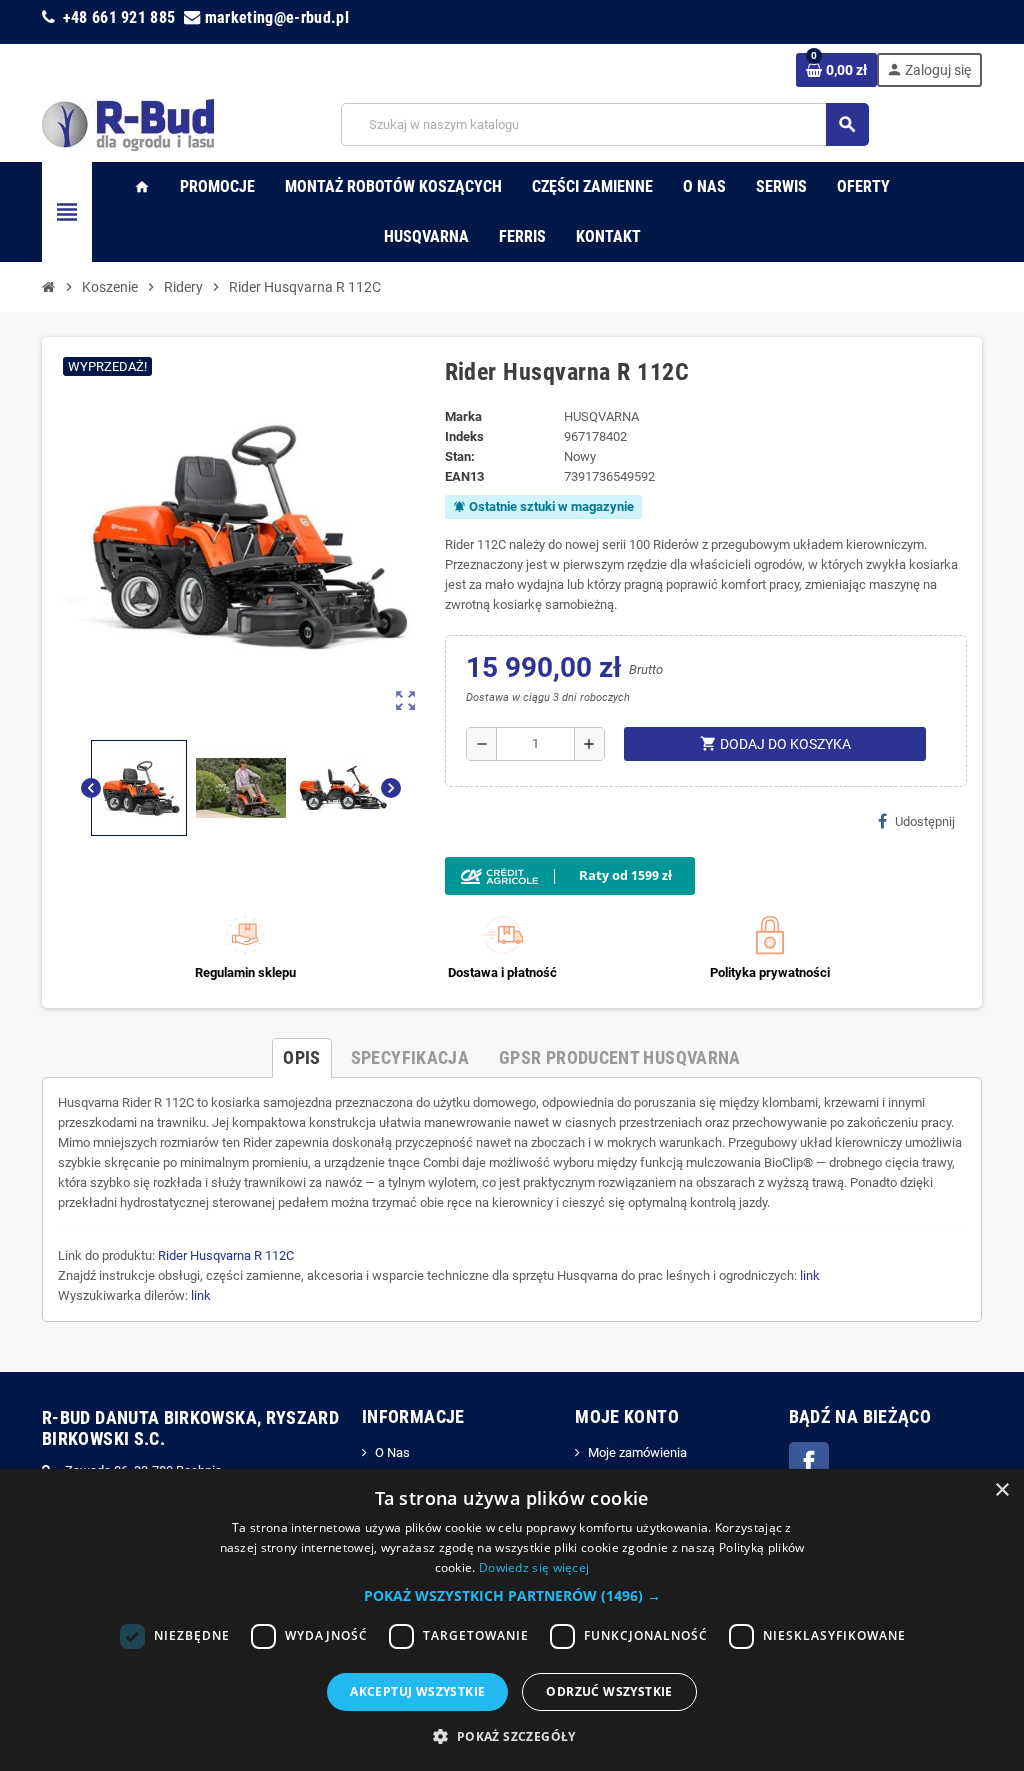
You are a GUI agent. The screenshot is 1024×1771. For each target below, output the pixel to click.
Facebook (809, 1462)
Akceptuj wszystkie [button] (417, 1691)
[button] (512, 1596)
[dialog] (512, 1620)
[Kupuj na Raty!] (706, 876)
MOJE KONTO (627, 1416)
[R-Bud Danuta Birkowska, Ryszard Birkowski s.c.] (128, 123)
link (810, 1275)
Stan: (460, 456)
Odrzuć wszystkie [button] (609, 1691)
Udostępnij (925, 821)
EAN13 (464, 476)
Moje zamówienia (637, 1452)
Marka (463, 416)
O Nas (392, 1452)
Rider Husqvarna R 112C (226, 1255)
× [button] (1001, 1490)
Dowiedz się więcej (534, 1567)
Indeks (464, 436)
